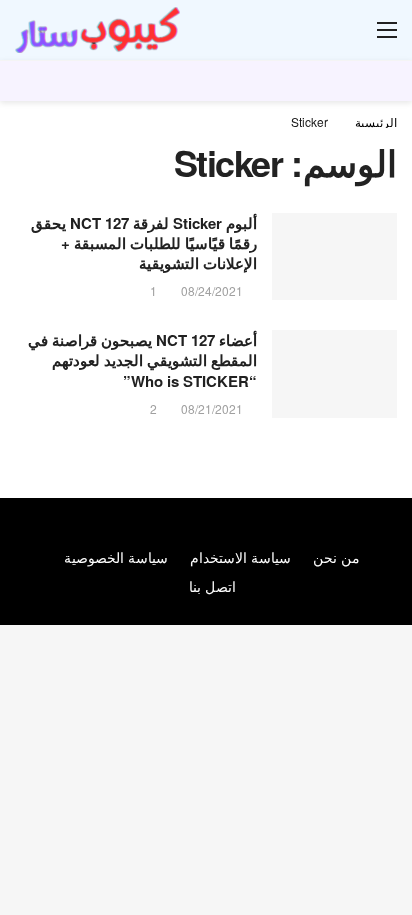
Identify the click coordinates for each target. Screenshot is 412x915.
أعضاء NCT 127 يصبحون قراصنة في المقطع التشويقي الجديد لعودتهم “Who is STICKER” (142, 360)
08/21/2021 (212, 408)
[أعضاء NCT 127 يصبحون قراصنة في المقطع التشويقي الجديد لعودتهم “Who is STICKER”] (334, 374)
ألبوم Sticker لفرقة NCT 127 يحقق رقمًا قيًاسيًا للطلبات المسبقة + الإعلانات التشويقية (144, 243)
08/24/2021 (212, 290)
